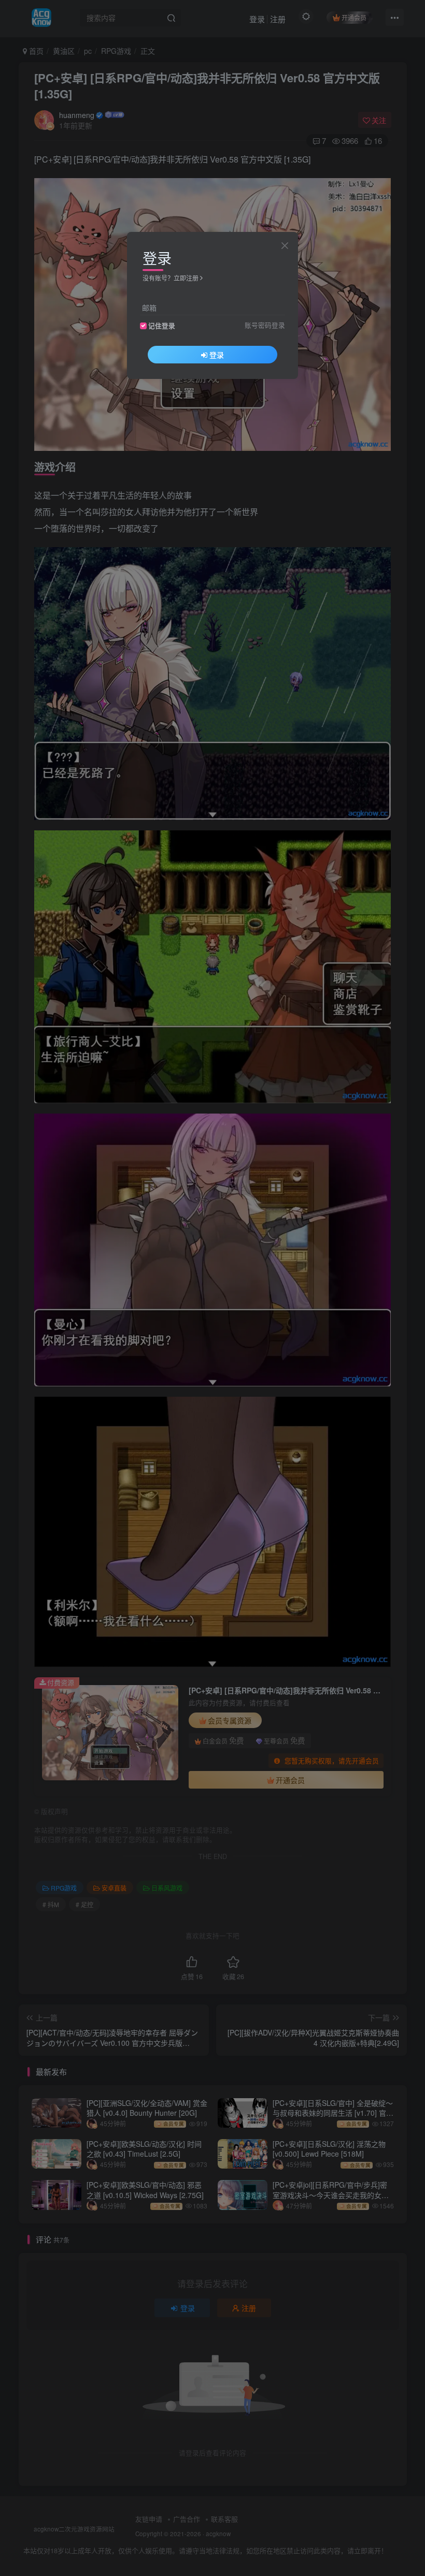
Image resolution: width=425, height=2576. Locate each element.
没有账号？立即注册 (171, 278)
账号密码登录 (265, 325)
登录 (217, 355)
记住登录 (162, 326)
